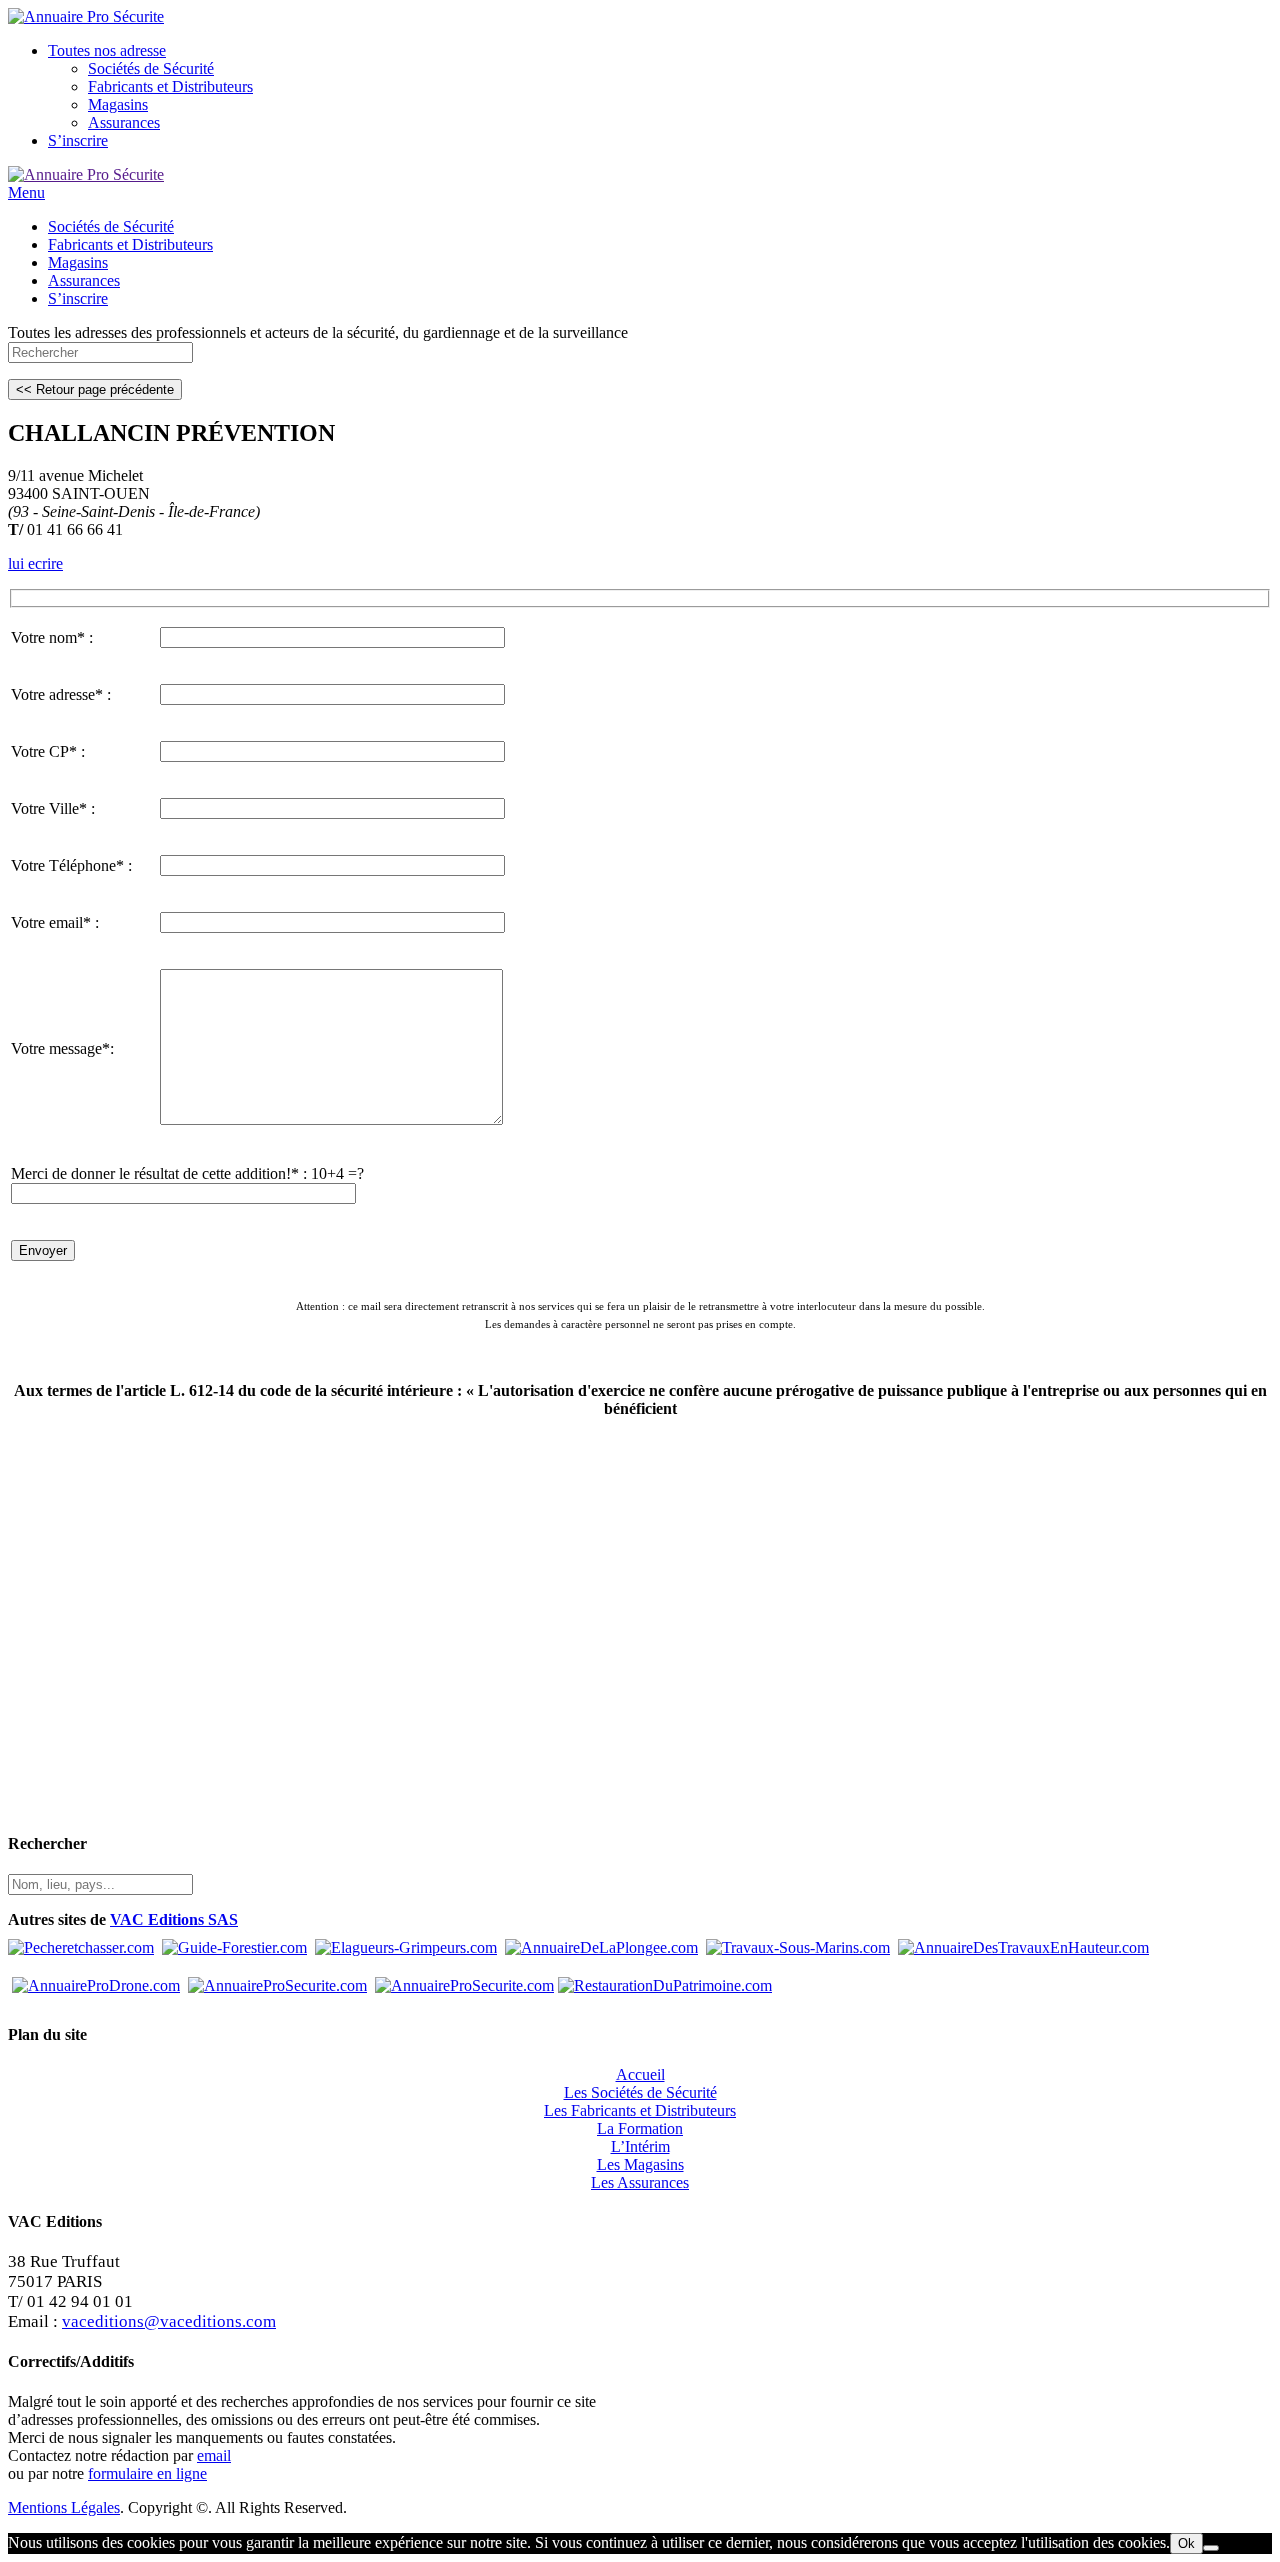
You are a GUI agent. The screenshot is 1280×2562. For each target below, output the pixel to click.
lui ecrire (35, 563)
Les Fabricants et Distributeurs (640, 2110)
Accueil (640, 2074)
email (214, 2455)
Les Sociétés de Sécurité (640, 2092)
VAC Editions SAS (174, 1919)
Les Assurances (640, 2182)
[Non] (1211, 2548)
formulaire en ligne (147, 2473)
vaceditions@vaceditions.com (169, 2321)
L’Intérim (640, 2146)
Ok (1186, 2543)
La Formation (640, 2128)
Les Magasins (640, 2164)
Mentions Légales (64, 2507)
